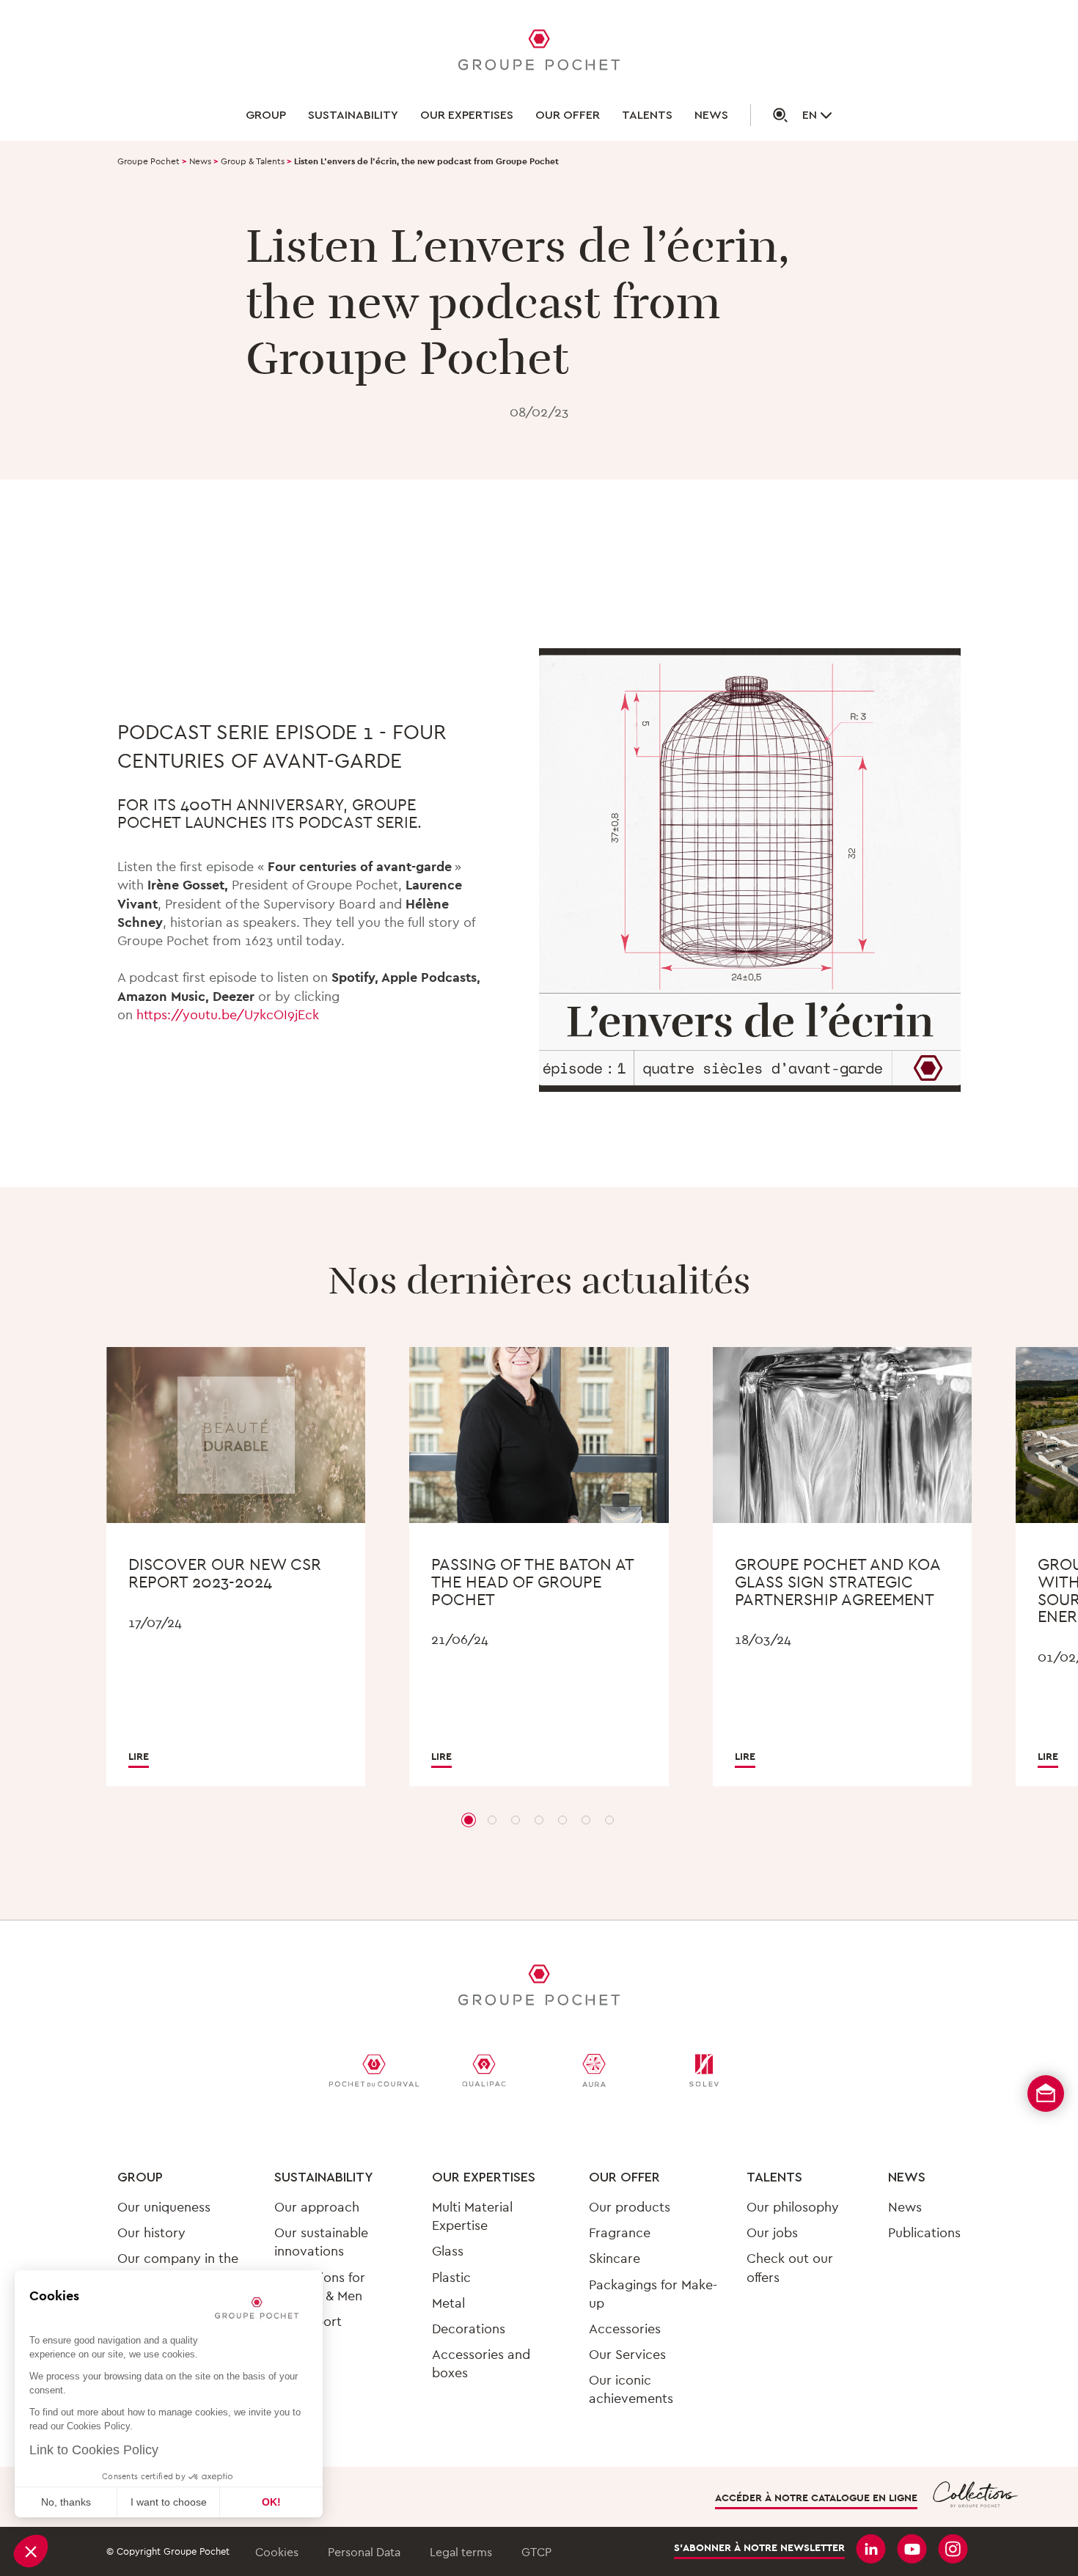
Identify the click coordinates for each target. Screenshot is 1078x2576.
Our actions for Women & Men (320, 2286)
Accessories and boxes (481, 2363)
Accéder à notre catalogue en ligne (816, 2498)
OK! (271, 2502)
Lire (139, 1756)
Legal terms (461, 2552)
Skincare (615, 2258)
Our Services (627, 2354)
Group (266, 115)
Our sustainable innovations (321, 2242)
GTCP (536, 2552)
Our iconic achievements (631, 2389)
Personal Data (364, 2552)
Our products (630, 2207)
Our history (151, 2232)
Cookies (277, 2552)
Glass (448, 2251)
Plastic (451, 2277)
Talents (647, 115)
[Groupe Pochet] (539, 52)
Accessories (625, 2329)
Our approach (317, 2207)
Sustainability (353, 115)
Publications (924, 2232)
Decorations (469, 2329)
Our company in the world (178, 2267)
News (711, 115)
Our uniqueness (164, 2207)
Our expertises (467, 115)
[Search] (769, 115)
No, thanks (66, 2502)
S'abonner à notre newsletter (759, 2548)
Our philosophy (793, 2207)
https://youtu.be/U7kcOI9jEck (228, 1014)
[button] (31, 2551)
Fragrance (620, 2232)
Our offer (568, 115)
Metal (448, 2303)
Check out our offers (790, 2267)
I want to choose (169, 2502)
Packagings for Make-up (653, 2294)
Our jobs (772, 2232)
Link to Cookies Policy (94, 2450)
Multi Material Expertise (472, 2216)
